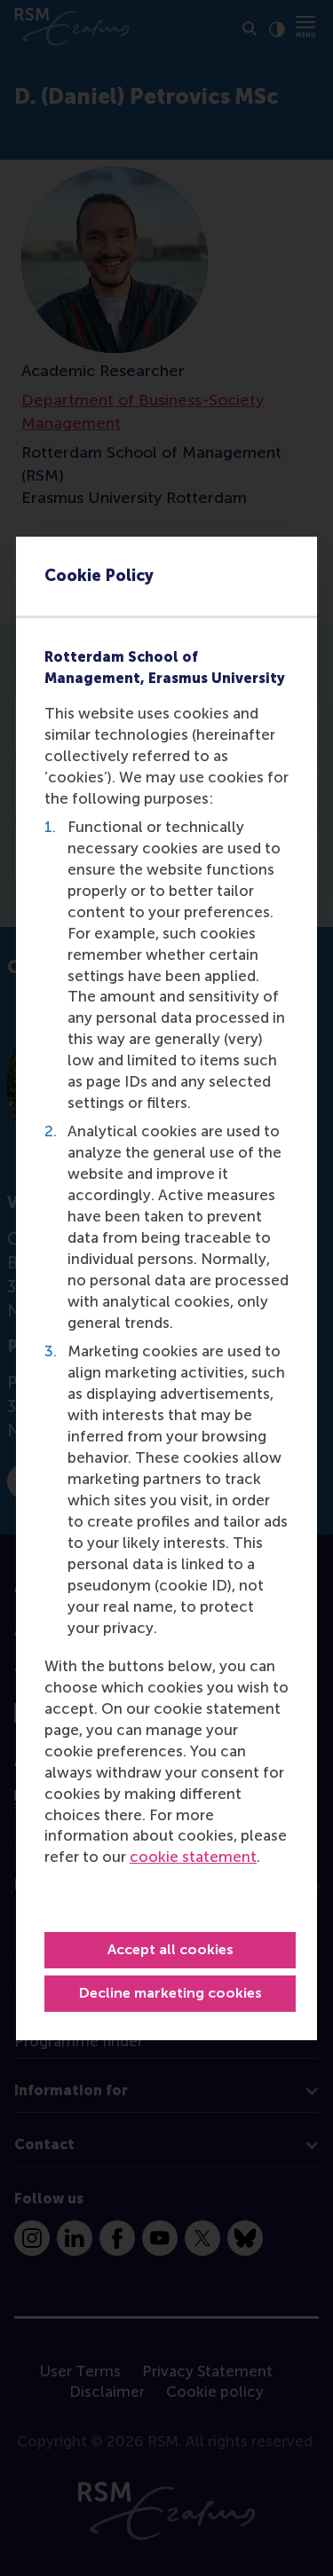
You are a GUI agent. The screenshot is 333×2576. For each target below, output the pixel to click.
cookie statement (193, 1857)
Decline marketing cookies (170, 1993)
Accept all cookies (170, 1949)
